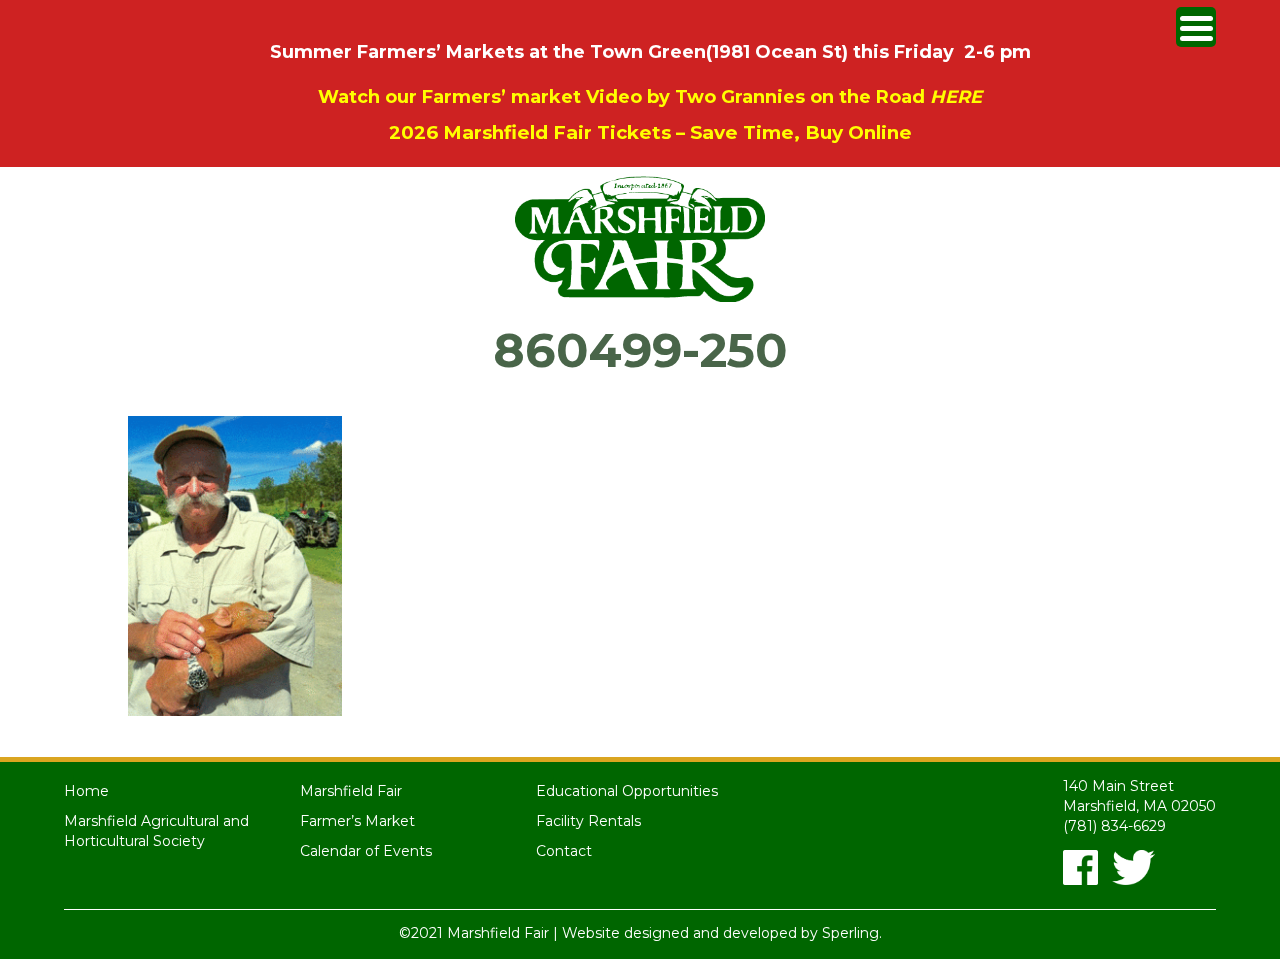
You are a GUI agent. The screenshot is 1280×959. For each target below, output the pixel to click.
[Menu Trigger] (1196, 27)
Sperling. (852, 933)
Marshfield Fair (351, 791)
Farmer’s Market (357, 821)
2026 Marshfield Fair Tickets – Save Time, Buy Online (650, 132)
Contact (564, 851)
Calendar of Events (366, 851)
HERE (956, 97)
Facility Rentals (588, 821)
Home (86, 791)
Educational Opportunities (627, 791)
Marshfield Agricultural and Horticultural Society (156, 831)
